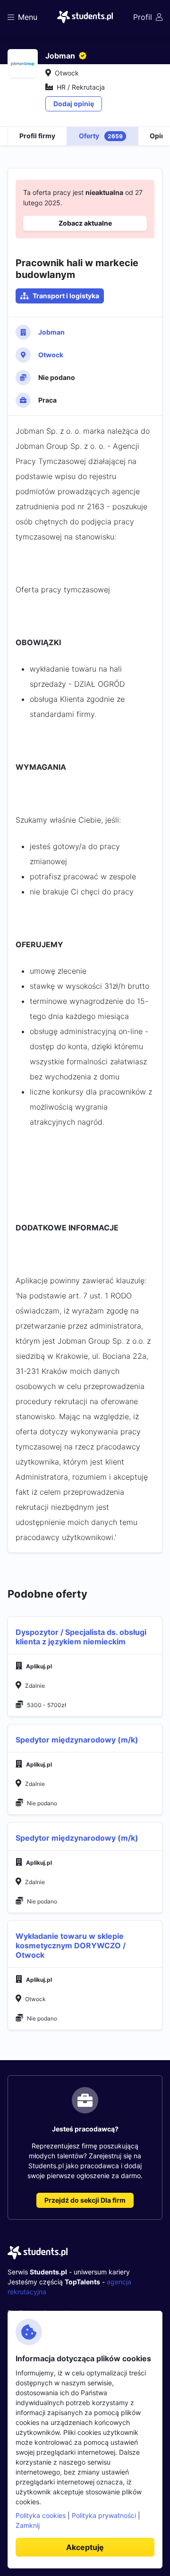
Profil (143, 17)
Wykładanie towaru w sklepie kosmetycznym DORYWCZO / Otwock (71, 1945)
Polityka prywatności (104, 2515)
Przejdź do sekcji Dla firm (85, 2200)
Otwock (51, 355)
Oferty (101, 136)
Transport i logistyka (66, 296)
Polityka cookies (41, 2515)
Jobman (51, 332)
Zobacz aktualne (85, 223)
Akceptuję (85, 2547)
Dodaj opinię (74, 104)
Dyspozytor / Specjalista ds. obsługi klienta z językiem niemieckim (81, 1637)
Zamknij (28, 2525)
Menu (28, 17)
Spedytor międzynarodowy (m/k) (77, 1740)
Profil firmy (37, 136)
